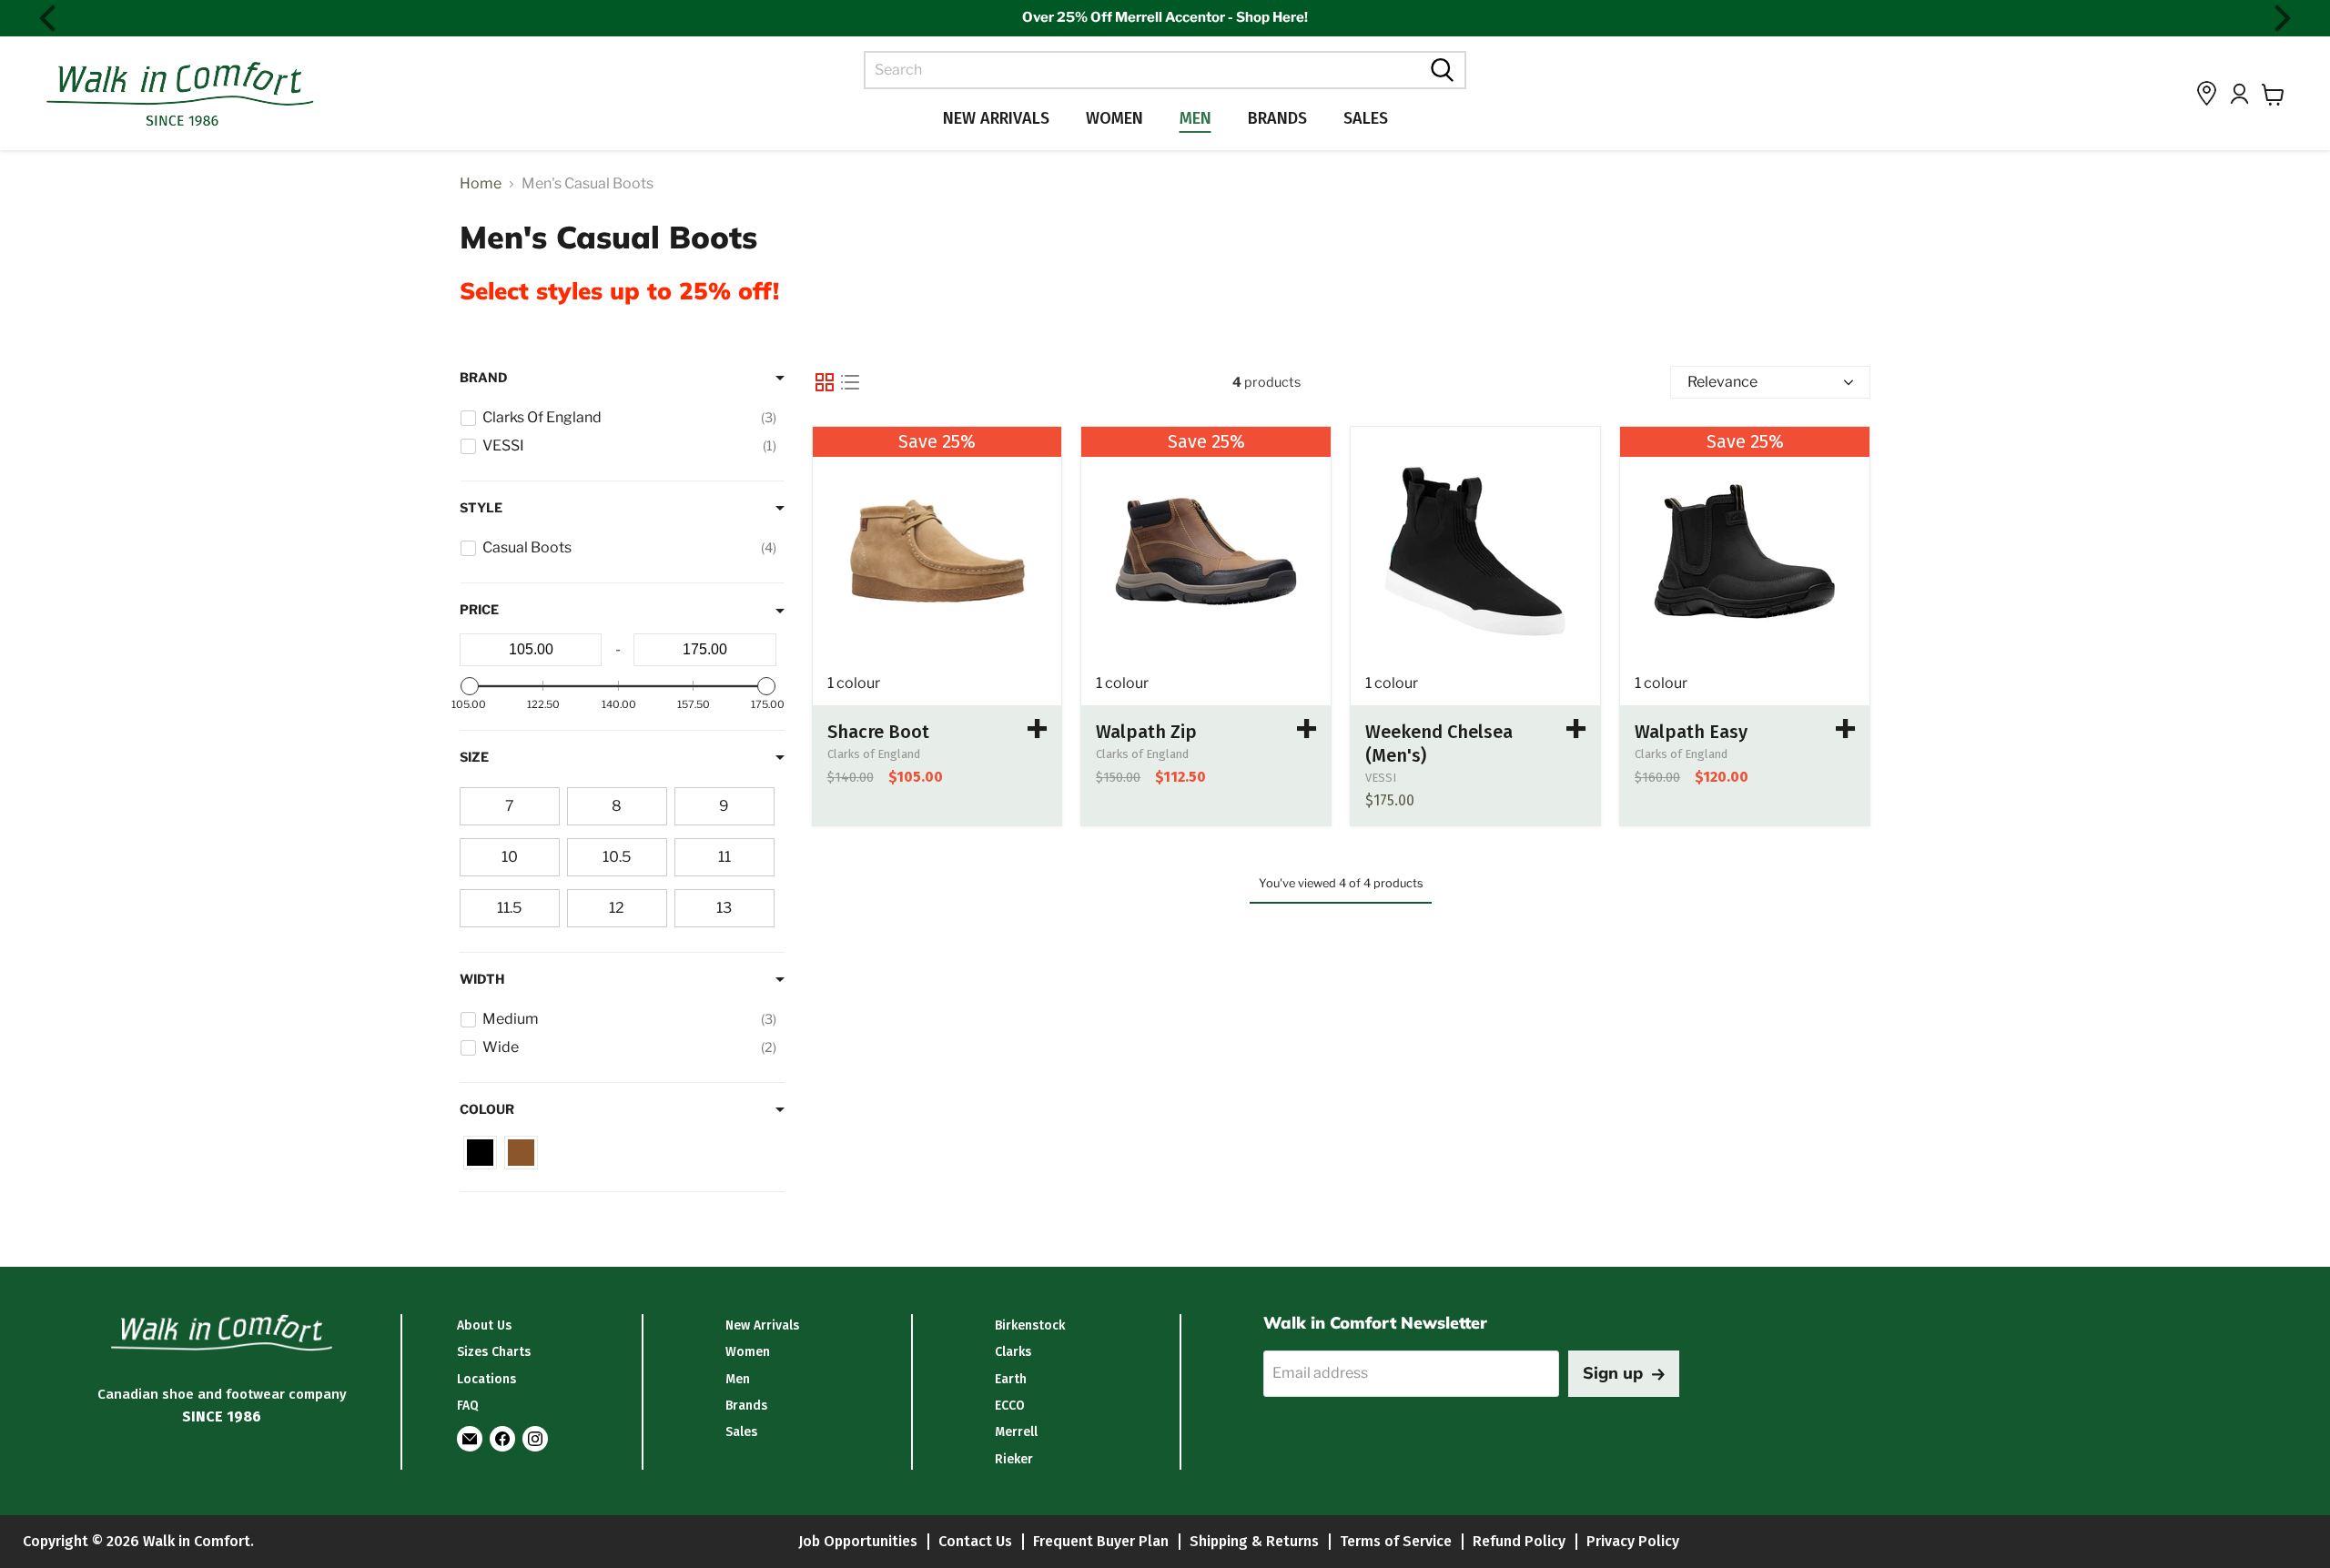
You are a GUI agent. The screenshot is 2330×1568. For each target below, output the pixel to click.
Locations (486, 1379)
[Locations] (2207, 93)
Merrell (1016, 1432)
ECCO (1010, 1406)
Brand (484, 378)
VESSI (1381, 778)
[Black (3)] (480, 1153)
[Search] (1440, 70)
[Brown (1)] (521, 1153)
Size (474, 757)
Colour (487, 1109)
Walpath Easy (1691, 732)
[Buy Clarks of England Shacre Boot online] (1038, 729)
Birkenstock (1030, 1325)
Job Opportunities (858, 1541)
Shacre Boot (878, 732)
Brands (1277, 118)
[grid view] (825, 382)
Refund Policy (1519, 1541)
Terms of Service (1396, 1541)
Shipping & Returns (1254, 1541)
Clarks (1013, 1352)
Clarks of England (874, 754)
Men (1195, 118)
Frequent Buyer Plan (1101, 1541)
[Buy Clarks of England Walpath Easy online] (1846, 729)
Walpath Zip (1146, 732)
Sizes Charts (494, 1352)
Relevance (1722, 382)
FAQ (468, 1406)
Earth (1011, 1379)
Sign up (1613, 1373)
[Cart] (2273, 95)
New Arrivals (996, 118)
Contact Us (975, 1541)
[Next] (2280, 18)
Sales (1366, 118)
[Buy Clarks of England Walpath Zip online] (1307, 729)
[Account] (2239, 94)
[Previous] (50, 18)
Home (481, 184)
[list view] (850, 382)
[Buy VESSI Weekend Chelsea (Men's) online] (1475, 551)
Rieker (1014, 1459)
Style (481, 508)
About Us (484, 1325)
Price (479, 610)
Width (482, 979)
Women (1114, 118)
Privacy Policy (1633, 1541)
